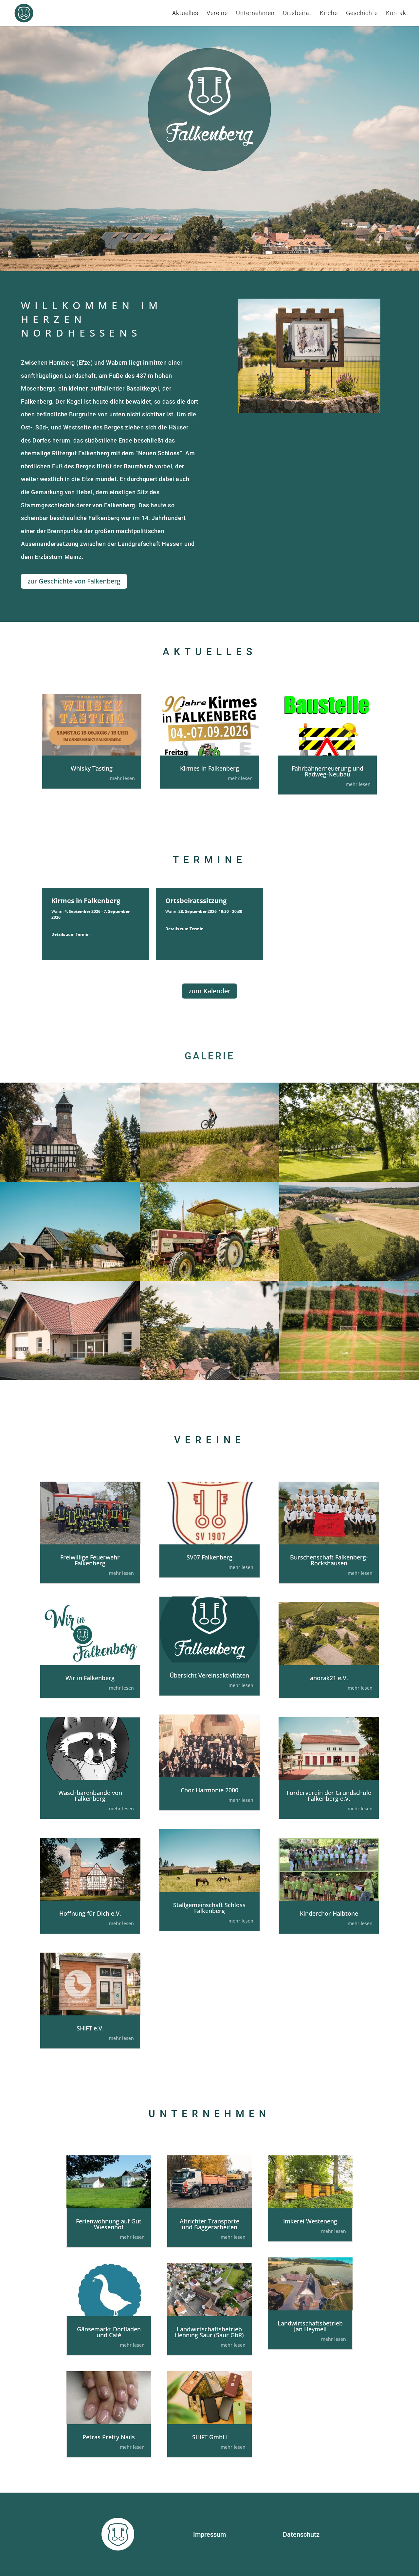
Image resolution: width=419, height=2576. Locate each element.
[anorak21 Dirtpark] (210, 1180)
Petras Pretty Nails (109, 2437)
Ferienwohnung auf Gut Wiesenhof (109, 2224)
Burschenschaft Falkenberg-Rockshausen (329, 1560)
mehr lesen (122, 778)
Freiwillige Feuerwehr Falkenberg (90, 1560)
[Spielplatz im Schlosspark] (349, 1180)
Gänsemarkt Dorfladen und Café (109, 2332)
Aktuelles (185, 14)
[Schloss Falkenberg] (70, 1180)
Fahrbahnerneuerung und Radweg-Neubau (328, 771)
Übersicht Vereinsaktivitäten (209, 1675)
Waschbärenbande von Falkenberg (90, 1796)
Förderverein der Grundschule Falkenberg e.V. (329, 1796)
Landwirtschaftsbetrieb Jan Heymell (310, 2326)
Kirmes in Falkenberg (209, 768)
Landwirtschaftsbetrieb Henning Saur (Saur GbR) (209, 2332)
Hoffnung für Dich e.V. (90, 1913)
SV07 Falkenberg (209, 1557)
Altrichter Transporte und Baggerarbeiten (209, 2224)
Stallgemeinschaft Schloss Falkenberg (209, 1908)
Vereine (217, 14)
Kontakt (397, 14)
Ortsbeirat (297, 14)
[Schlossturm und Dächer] (210, 1378)
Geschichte (362, 14)
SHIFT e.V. (90, 2028)
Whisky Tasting (92, 768)
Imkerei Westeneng (310, 2221)
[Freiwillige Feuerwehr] (70, 1378)
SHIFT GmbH (209, 2437)
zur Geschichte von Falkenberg (74, 581)
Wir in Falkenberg (90, 1678)
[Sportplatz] (349, 1378)
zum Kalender (209, 991)
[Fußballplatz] (349, 1279)
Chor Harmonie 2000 (209, 1790)
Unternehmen (255, 14)
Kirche (329, 14)
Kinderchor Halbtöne (329, 1913)
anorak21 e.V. (329, 1678)
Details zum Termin (71, 934)
